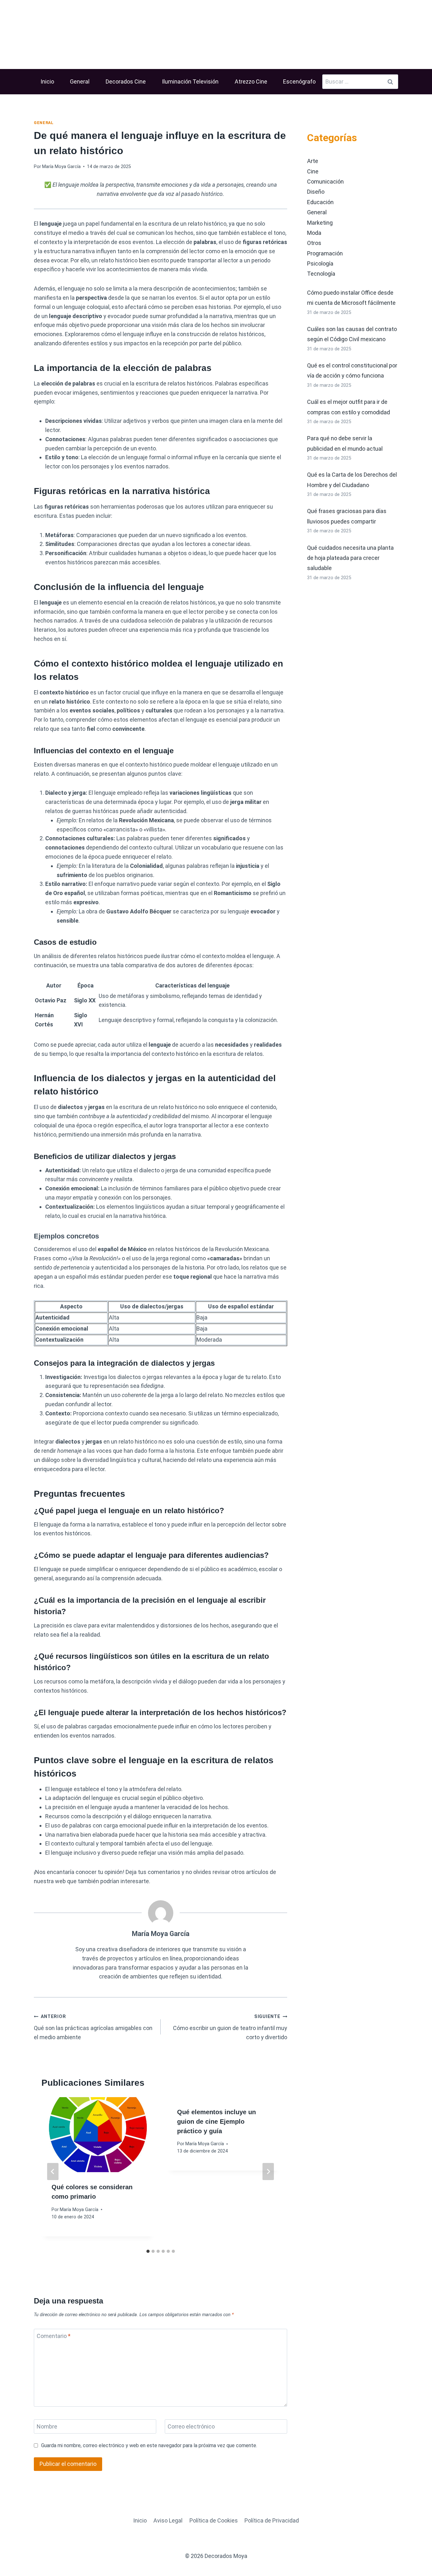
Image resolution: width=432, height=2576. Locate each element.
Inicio (47, 81)
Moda (314, 233)
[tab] (148, 2251)
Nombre (47, 2427)
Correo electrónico (191, 2427)
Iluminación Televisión (190, 81)
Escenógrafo (299, 81)
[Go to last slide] (53, 2172)
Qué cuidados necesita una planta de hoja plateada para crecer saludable (350, 558)
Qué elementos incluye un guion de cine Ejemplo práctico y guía (216, 2122)
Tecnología (321, 274)
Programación (325, 253)
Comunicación (325, 182)
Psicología (320, 263)
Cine (313, 171)
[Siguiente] (268, 2172)
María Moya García (61, 167)
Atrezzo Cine (251, 81)
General (80, 81)
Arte (313, 161)
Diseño (316, 192)
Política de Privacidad (272, 2520)
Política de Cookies (214, 2520)
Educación (320, 202)
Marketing (320, 223)
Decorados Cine (126, 81)
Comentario (54, 2336)
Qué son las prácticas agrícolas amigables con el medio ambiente (93, 2027)
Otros (314, 243)
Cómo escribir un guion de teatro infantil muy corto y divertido (230, 2027)
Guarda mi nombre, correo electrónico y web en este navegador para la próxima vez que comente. (149, 2445)
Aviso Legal (168, 2520)
